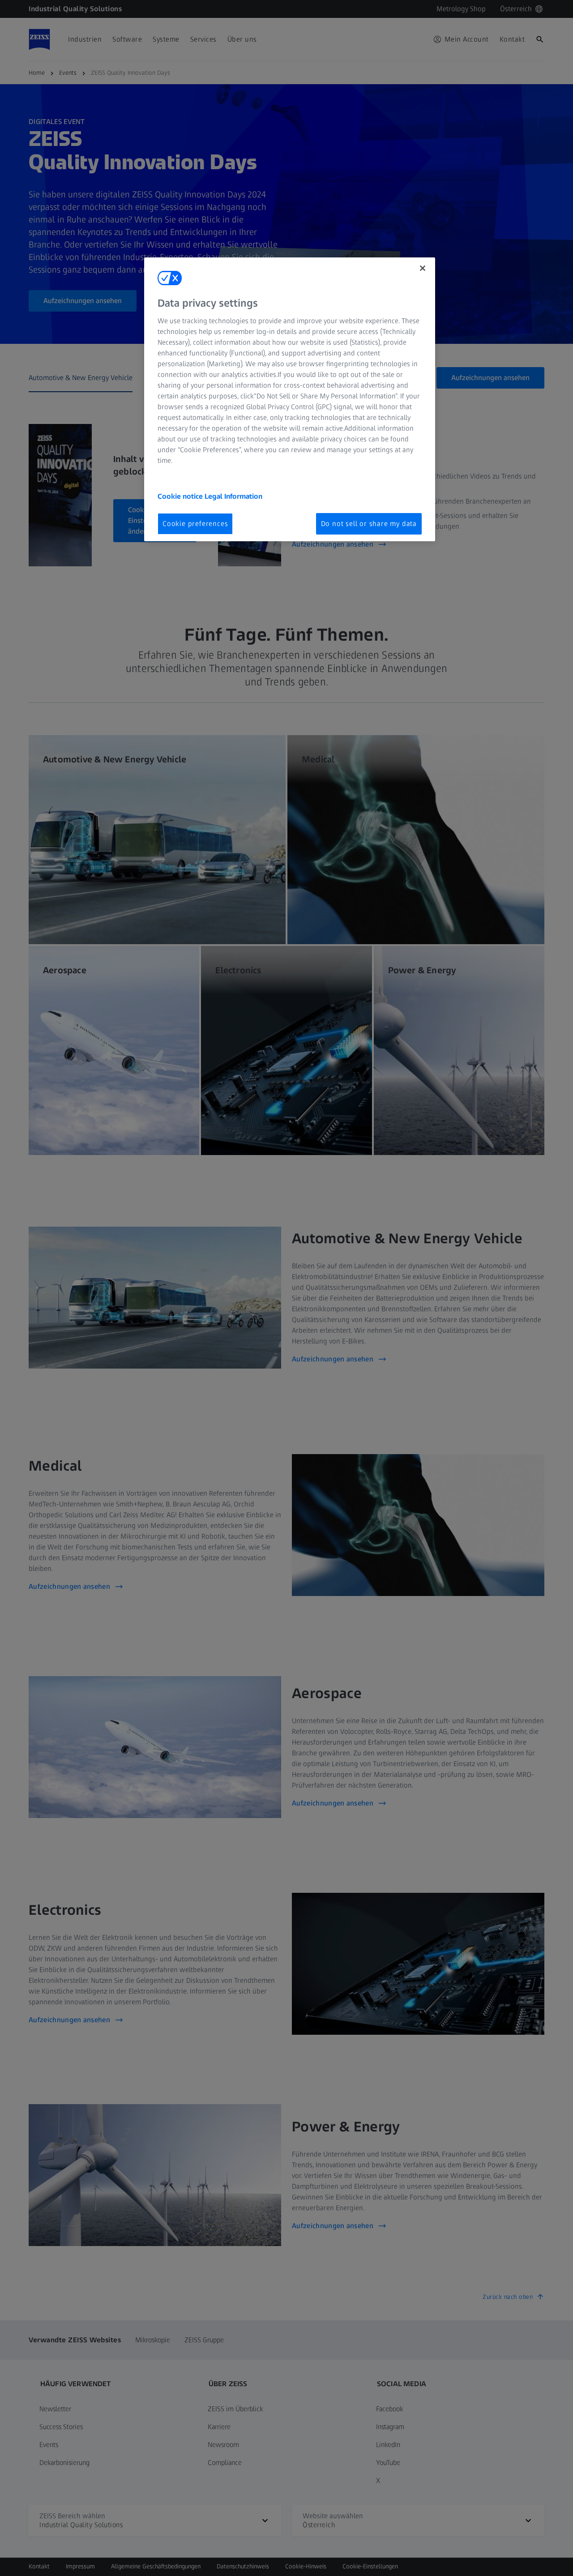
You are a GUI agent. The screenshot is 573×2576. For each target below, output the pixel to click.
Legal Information (233, 496)
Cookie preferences (195, 524)
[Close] (423, 268)
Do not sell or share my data (369, 524)
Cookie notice (181, 496)
